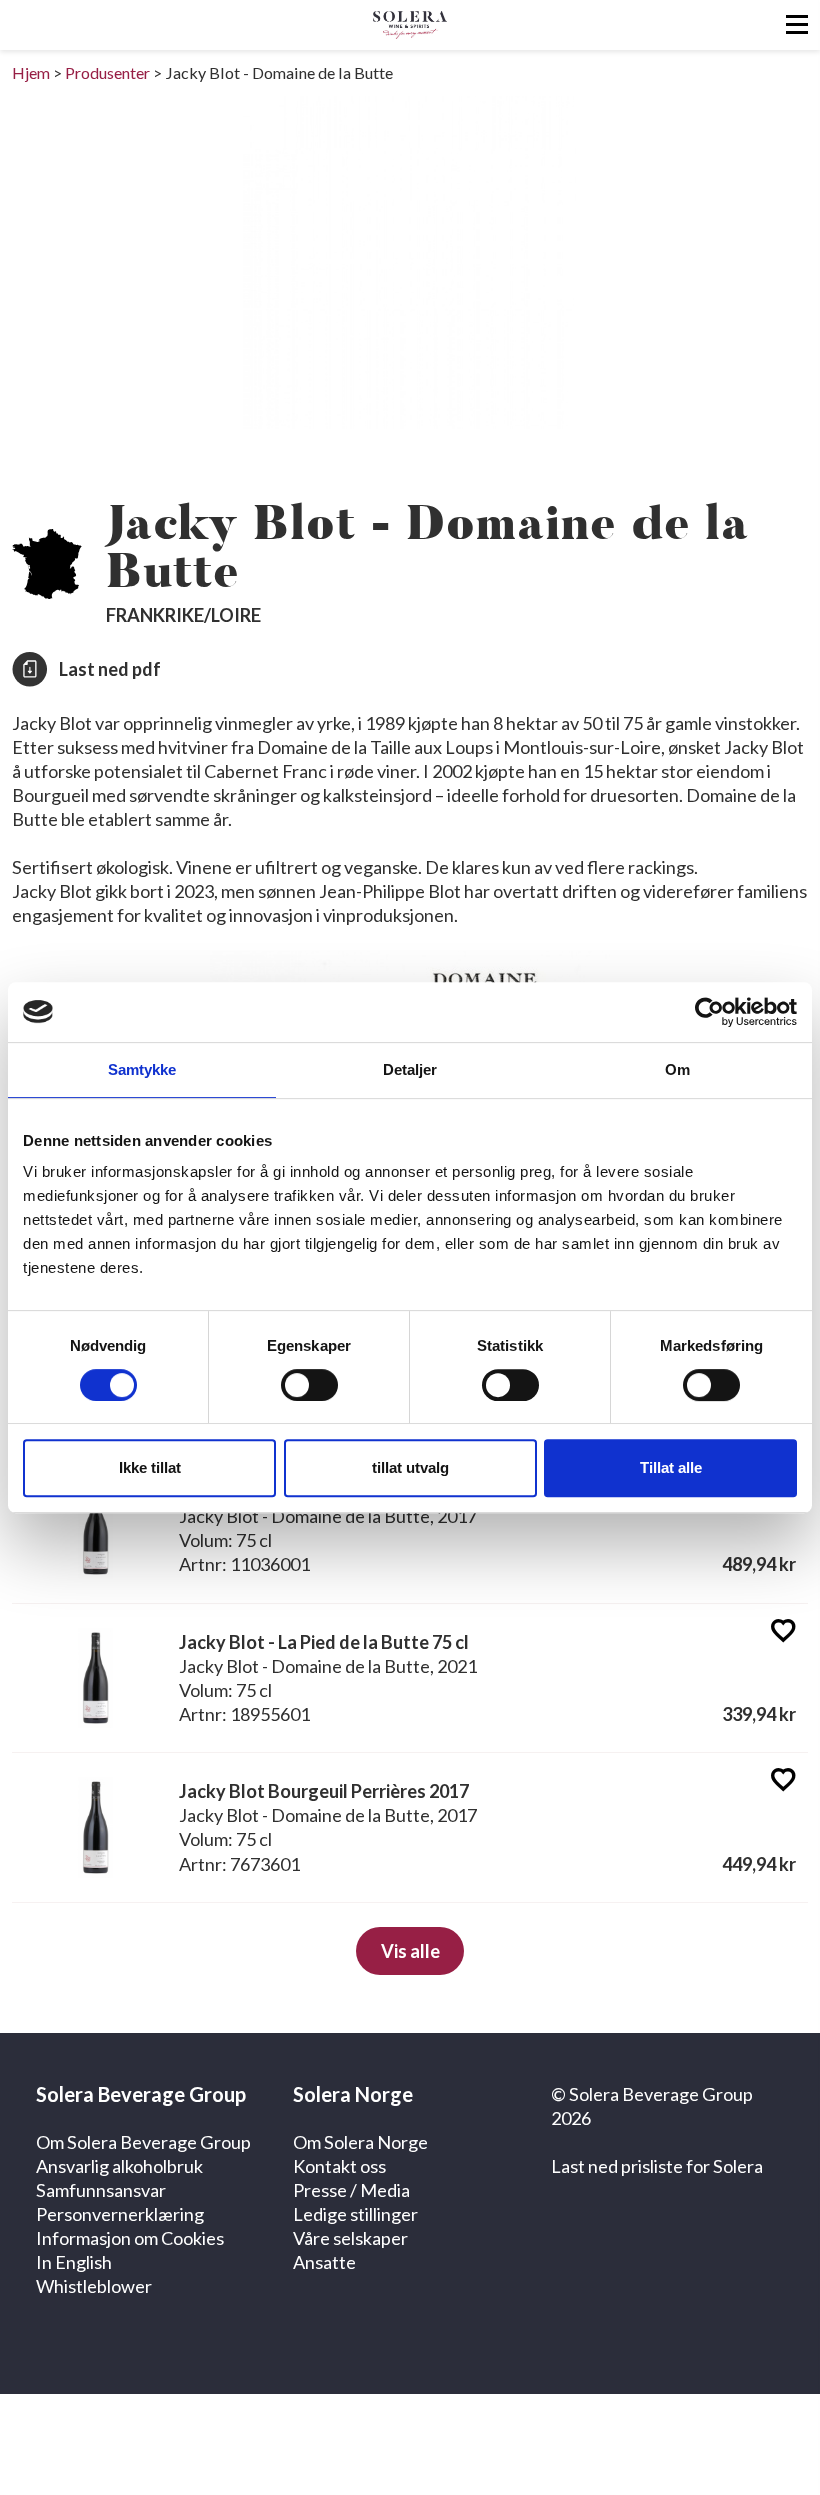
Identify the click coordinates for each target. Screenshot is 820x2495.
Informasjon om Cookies (130, 2238)
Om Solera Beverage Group (143, 2142)
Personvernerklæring (120, 2214)
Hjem (31, 72)
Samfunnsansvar (101, 2190)
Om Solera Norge (360, 2142)
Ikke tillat (150, 1467)
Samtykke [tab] (142, 1069)
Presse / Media (351, 2190)
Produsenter (107, 72)
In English (74, 2262)
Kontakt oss (339, 2166)
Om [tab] (677, 1069)
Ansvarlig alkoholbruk (119, 2166)
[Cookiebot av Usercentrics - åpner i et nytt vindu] (709, 1012)
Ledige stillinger (355, 2214)
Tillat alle (671, 1467)
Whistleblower (94, 2286)
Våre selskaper (350, 2238)
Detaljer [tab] (410, 1069)
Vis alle (410, 1951)
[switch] (309, 1385)
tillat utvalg (410, 1467)
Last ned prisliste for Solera (657, 2166)
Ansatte (324, 2262)
